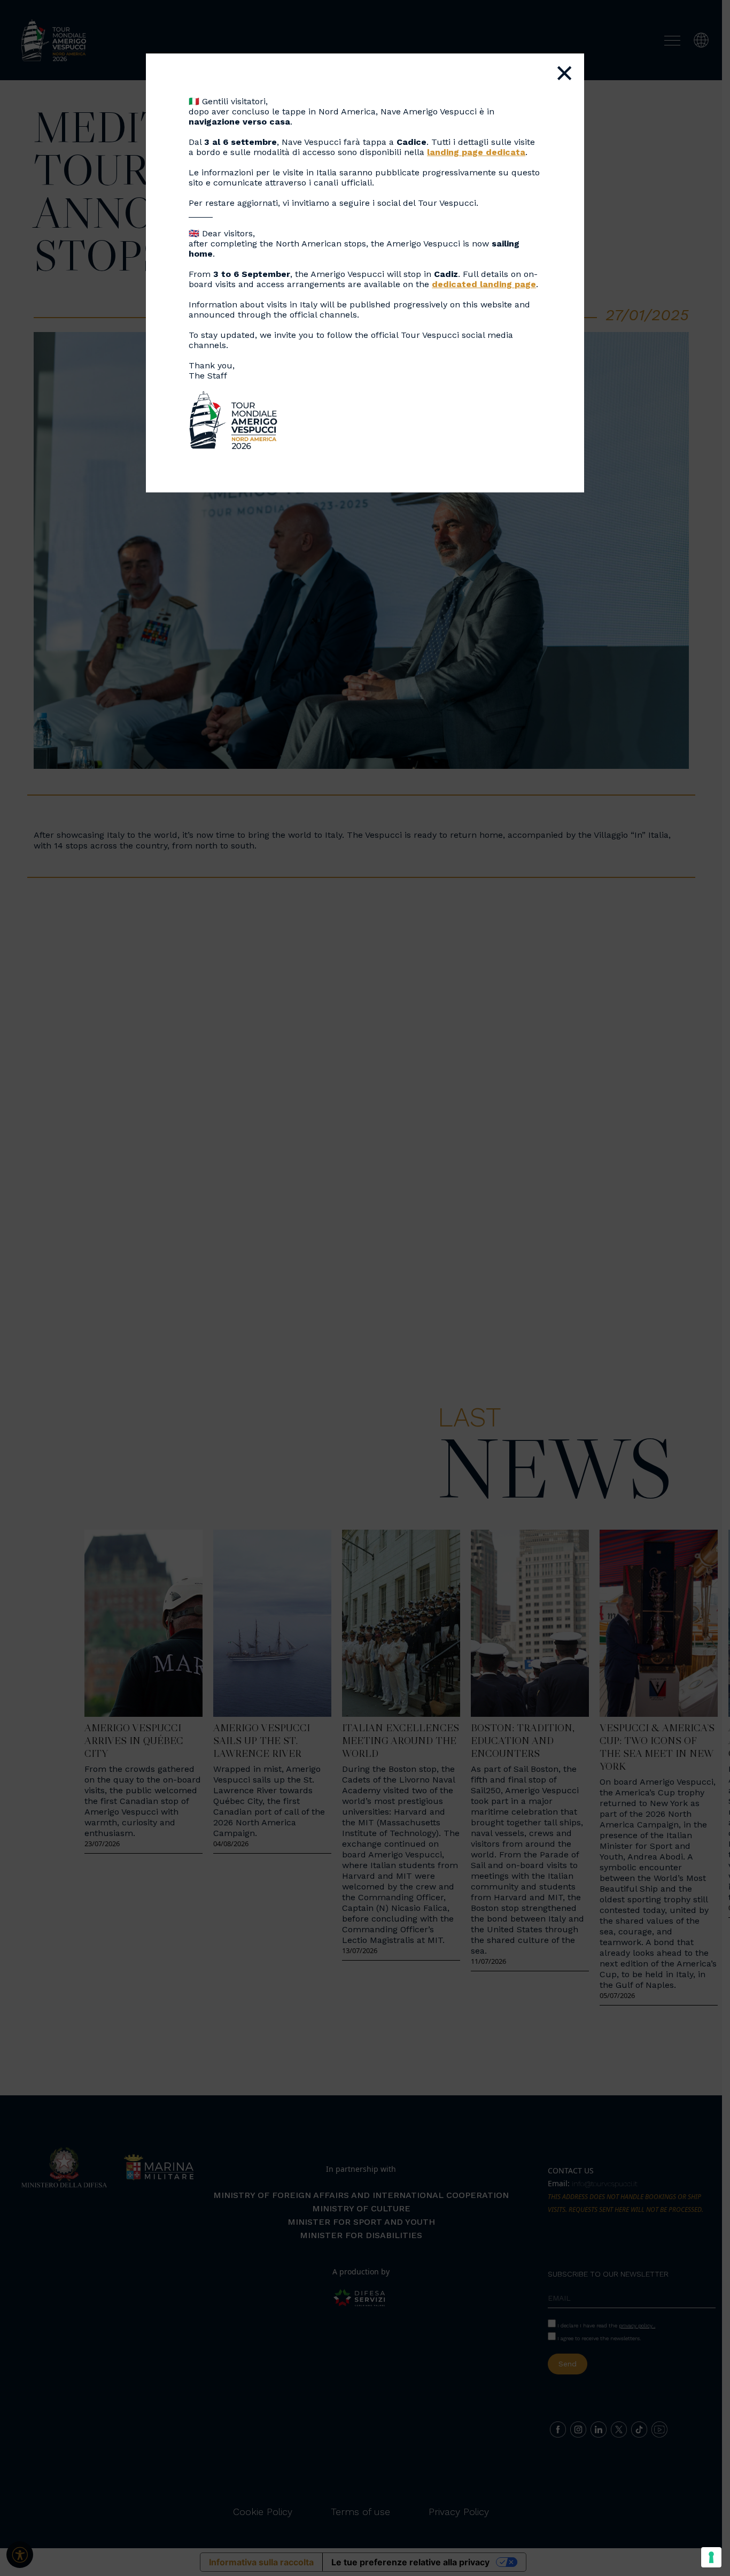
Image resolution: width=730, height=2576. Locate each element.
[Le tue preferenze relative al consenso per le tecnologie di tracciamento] (711, 2557)
